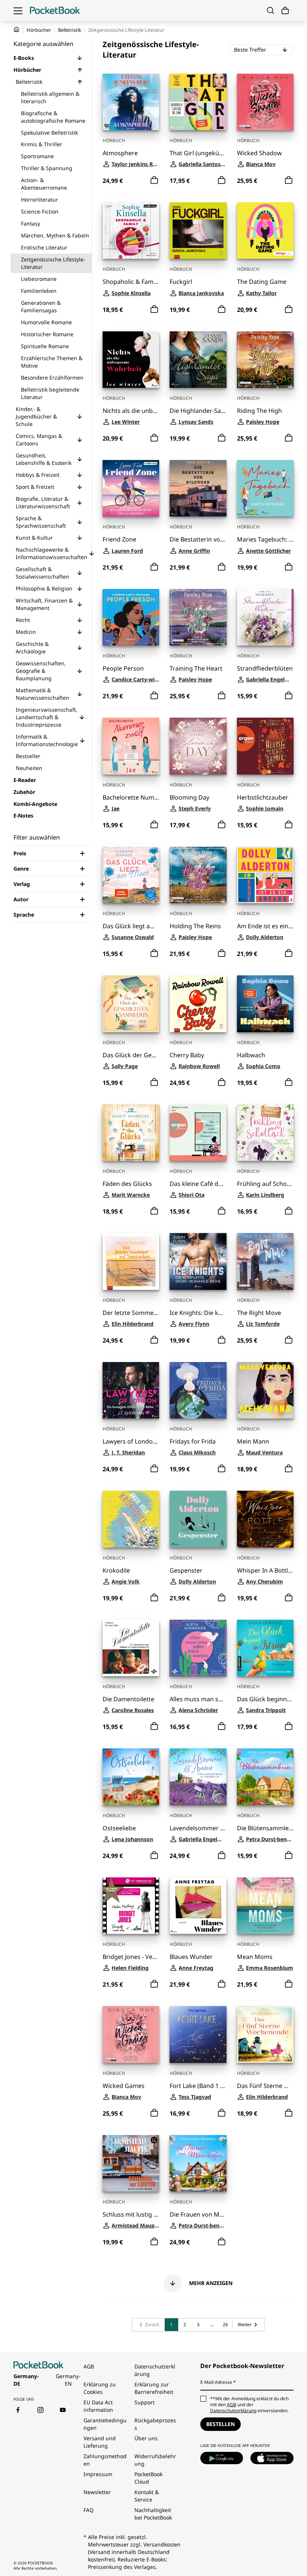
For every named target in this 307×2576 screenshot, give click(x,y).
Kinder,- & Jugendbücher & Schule (36, 416)
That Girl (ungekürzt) (198, 153)
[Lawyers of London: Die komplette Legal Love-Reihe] (131, 1390)
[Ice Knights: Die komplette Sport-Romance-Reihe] (198, 1261)
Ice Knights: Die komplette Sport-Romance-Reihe (198, 1313)
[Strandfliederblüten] (265, 617)
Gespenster (186, 1571)
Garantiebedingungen (105, 2424)
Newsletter (97, 2492)
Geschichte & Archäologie (32, 648)
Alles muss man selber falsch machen (198, 1699)
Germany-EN (68, 2380)
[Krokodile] (131, 1519)
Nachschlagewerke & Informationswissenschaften (51, 553)
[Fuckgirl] (198, 231)
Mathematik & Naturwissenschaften (42, 694)
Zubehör (24, 792)
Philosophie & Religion (44, 588)
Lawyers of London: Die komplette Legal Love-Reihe (131, 1442)
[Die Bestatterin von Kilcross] (198, 488)
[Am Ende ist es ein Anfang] (265, 875)
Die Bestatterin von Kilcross (198, 539)
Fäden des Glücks (127, 1184)
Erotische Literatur (44, 247)
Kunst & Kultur (34, 538)
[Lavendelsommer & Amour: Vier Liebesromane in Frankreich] (198, 1777)
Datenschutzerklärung (155, 2370)
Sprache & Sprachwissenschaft (41, 522)
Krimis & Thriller (42, 144)
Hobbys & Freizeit (38, 475)
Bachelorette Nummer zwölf (131, 798)
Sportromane (37, 156)
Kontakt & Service (147, 2496)
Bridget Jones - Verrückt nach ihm (131, 1957)
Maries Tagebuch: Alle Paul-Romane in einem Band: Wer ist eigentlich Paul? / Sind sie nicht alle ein (265, 539)
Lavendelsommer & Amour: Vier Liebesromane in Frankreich (198, 1828)
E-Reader (25, 780)
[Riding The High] (265, 360)
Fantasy (31, 223)
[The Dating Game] (265, 231)
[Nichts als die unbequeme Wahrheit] (131, 360)
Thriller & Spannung (47, 168)
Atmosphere (120, 153)
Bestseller (28, 756)
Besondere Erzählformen (52, 378)
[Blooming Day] (198, 746)
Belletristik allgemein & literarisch (50, 97)
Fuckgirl (181, 282)
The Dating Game (262, 282)
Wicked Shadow (259, 153)
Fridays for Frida (193, 1442)
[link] (148, 2325)
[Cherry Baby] (198, 1004)
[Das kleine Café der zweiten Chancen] (198, 1133)
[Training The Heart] (198, 617)
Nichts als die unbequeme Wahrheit (131, 411)
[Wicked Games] (131, 2034)
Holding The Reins (195, 926)
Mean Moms (255, 1957)
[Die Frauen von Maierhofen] (198, 2163)
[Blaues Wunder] (198, 1906)
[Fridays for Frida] (198, 1390)
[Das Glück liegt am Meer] (131, 875)
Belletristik (70, 30)
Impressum (98, 2474)
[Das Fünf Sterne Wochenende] (265, 2034)
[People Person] (131, 617)
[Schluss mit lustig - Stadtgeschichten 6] (131, 2163)
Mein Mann (253, 1442)
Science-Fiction (40, 211)
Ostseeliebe (119, 1828)
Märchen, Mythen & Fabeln (55, 235)
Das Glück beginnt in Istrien (265, 1699)
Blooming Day (189, 798)
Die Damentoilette (128, 1699)
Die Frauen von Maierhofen (198, 2215)
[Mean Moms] (265, 1906)
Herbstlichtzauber (263, 798)
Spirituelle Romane (45, 346)
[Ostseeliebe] (131, 1777)
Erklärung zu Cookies (100, 2388)
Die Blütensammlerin (265, 1828)
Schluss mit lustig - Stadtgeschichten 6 (131, 2215)
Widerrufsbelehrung (155, 2460)
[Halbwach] (265, 1004)
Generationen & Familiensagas (41, 306)
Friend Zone (119, 539)
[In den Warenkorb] (154, 180)
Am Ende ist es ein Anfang (265, 926)
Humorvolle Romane (46, 322)
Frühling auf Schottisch (265, 1184)
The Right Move (259, 1313)
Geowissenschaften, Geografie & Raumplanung (41, 671)
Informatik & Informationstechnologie (47, 740)
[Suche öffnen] (270, 10)
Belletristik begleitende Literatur (50, 393)
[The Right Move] (265, 1261)
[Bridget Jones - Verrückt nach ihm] (131, 1906)
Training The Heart (196, 668)
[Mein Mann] (265, 1390)
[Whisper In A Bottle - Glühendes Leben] (265, 1519)
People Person (123, 668)
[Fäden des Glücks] (131, 1133)
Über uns (146, 2438)
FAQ (89, 2510)
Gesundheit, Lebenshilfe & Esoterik (44, 459)
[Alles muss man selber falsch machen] (198, 1648)
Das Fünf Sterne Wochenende (265, 2086)
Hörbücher (39, 30)
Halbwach (251, 1055)
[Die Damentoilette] (131, 1648)
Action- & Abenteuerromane (44, 184)
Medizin (26, 632)
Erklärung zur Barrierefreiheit (154, 2388)
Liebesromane (39, 279)
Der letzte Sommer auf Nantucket (131, 1313)
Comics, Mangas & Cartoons (39, 440)
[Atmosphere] (131, 102)
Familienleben (39, 291)
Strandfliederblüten (265, 668)
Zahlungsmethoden (105, 2460)
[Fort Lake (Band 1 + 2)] (198, 2034)
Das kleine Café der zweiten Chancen (198, 1184)
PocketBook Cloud (148, 2478)
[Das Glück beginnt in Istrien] (265, 1648)
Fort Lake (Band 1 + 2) (198, 2086)
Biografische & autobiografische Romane (53, 117)
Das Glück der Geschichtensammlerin (131, 1055)
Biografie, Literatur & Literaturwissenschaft (43, 502)
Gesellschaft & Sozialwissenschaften (42, 573)
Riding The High (259, 411)
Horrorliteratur (39, 200)
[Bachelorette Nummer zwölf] (131, 746)
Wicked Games (124, 2086)
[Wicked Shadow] (265, 102)
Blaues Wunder (191, 1957)
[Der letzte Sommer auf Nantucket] (131, 1261)
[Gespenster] (198, 1519)
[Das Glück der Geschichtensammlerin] (131, 1004)
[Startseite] (55, 10)
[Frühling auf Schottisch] (265, 1133)
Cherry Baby (187, 1055)
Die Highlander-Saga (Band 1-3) (198, 411)
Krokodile (116, 1571)
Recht (23, 620)
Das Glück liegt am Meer (131, 926)
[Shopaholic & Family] (131, 231)
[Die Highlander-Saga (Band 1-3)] (198, 360)
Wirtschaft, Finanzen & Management (44, 604)
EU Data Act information (98, 2406)
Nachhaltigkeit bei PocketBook (153, 2514)
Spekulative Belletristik (49, 133)
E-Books (24, 58)
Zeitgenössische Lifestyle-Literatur (53, 263)
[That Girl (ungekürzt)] (198, 102)
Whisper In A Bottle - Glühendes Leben (265, 1571)
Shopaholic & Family (131, 282)
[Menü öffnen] (18, 10)
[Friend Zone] (131, 488)
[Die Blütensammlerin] (265, 1777)
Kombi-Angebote (35, 804)
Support (145, 2402)
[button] (80, 58)
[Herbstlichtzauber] (265, 746)
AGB (89, 2366)
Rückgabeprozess (155, 2424)
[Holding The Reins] (198, 875)
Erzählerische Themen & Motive (52, 362)
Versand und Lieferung (100, 2442)
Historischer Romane (47, 334)
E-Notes (23, 815)
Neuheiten (29, 768)
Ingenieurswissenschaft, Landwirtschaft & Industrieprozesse (47, 717)
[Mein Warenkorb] (285, 11)
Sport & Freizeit (35, 487)
